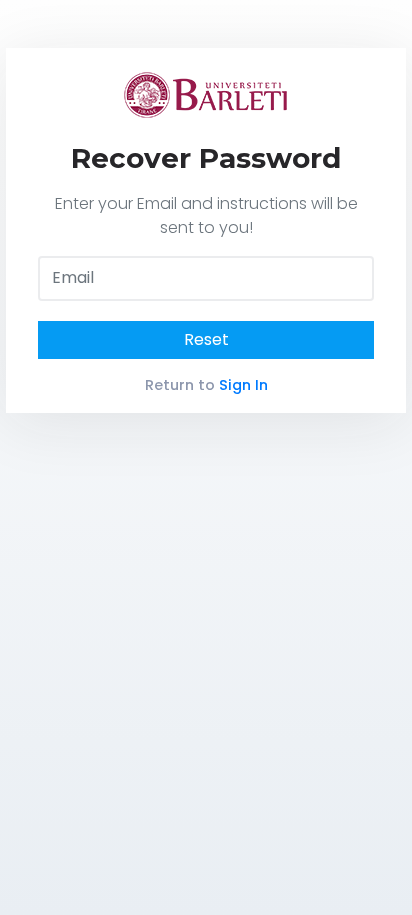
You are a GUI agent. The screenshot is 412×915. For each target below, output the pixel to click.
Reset (206, 339)
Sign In (243, 385)
